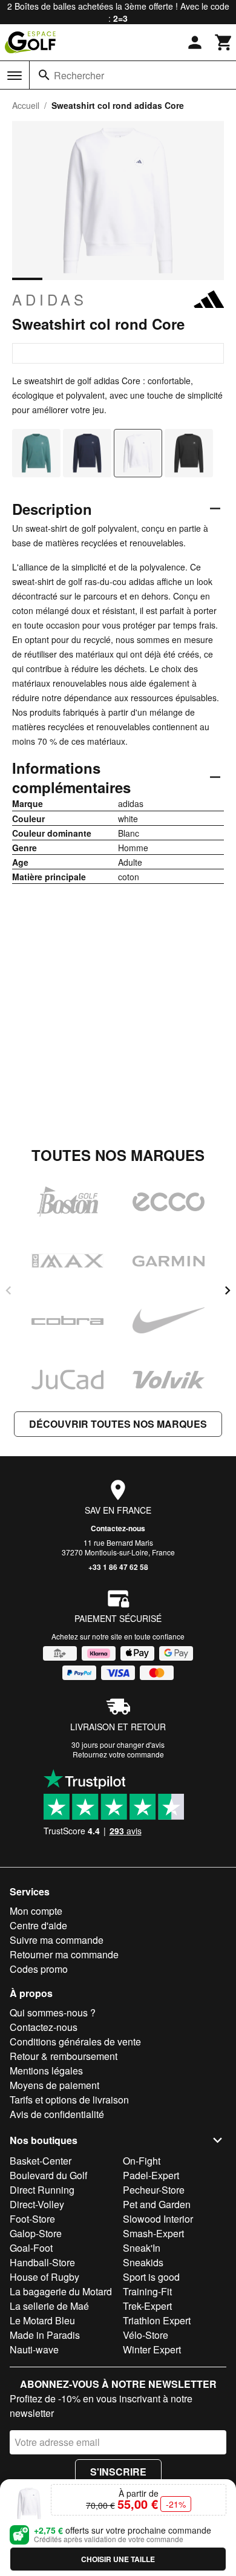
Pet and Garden (157, 2204)
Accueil (26, 105)
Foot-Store (32, 2219)
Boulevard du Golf (48, 2175)
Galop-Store (36, 2233)
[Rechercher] (44, 75)
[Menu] (15, 76)
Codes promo (39, 1969)
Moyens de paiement (54, 2085)
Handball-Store (42, 2262)
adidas (50, 299)
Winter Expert (152, 2349)
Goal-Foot (31, 2248)
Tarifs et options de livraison (69, 2100)
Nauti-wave (34, 2349)
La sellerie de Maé (49, 2306)
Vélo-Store (146, 2335)
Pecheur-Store (154, 2190)
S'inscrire (118, 2472)
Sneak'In (142, 2248)
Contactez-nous (118, 1528)
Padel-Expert (151, 2175)
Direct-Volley (37, 2204)
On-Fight (142, 2161)
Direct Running (42, 2190)
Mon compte (36, 1911)
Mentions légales (46, 2071)
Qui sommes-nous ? (53, 2012)
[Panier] (224, 42)
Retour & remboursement (64, 2056)
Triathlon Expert (157, 2320)
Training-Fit (147, 2291)
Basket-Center (41, 2161)
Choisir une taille (118, 2559)
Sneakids (143, 2262)
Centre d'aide (38, 1925)
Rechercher (79, 75)
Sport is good (151, 2277)
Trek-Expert (147, 2306)
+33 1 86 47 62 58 (118, 1567)
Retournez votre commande (118, 1754)
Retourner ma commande (64, 1954)
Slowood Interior (158, 2219)
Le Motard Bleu (42, 2320)
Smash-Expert (153, 2233)
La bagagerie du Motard (61, 2291)
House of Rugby (44, 2277)
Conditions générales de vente (75, 2042)
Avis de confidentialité (57, 2114)
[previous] (8, 1290)
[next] (228, 1290)
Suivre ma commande (57, 1940)
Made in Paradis (45, 2335)
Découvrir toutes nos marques (118, 1424)
